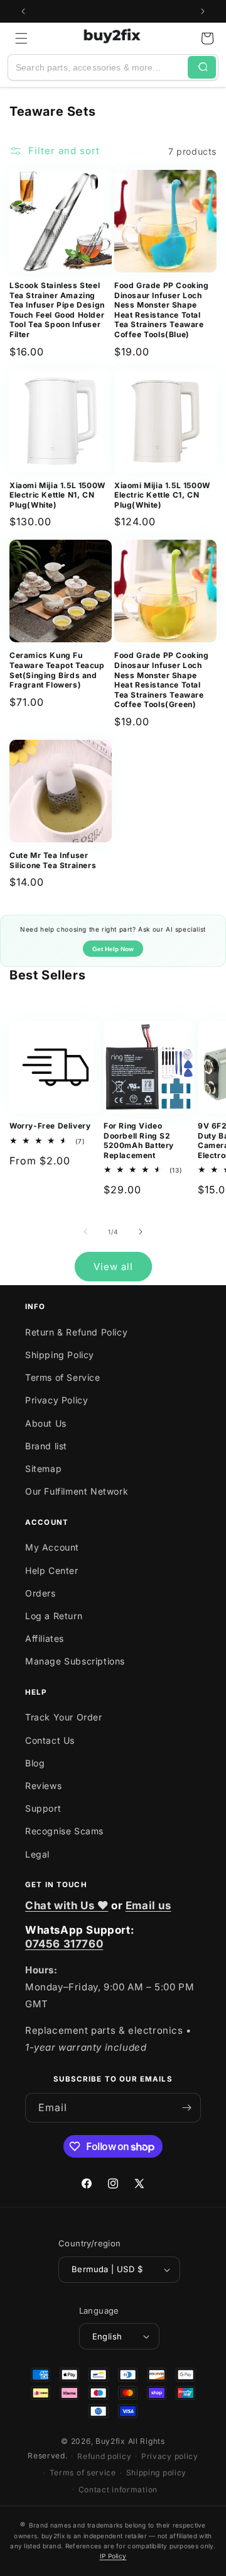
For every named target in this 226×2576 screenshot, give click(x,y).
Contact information (118, 2490)
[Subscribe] (186, 2108)
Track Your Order (64, 1717)
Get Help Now (113, 949)
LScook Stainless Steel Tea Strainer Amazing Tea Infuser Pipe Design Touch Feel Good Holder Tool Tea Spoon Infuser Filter (57, 310)
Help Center (52, 1570)
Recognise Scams (64, 1831)
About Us (46, 1423)
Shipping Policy (60, 1355)
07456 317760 (64, 1944)
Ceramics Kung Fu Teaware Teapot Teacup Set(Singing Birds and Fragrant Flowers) (57, 670)
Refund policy (104, 2456)
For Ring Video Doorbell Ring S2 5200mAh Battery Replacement (139, 1140)
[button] (21, 38)
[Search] (202, 67)
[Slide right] (141, 1232)
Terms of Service (63, 1377)
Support (43, 1808)
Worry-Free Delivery (50, 1126)
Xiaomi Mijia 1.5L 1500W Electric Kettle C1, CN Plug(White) (162, 495)
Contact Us (50, 1740)
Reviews (43, 1786)
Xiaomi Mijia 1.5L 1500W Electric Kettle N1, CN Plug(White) (57, 495)
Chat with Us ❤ (67, 1905)
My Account (52, 1547)
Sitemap (43, 1469)
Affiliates (45, 1638)
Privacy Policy (56, 1400)
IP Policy (113, 2556)
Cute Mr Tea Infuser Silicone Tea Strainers (53, 860)
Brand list (46, 1446)
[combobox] (98, 67)
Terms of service (83, 2473)
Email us (148, 1905)
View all (113, 1267)
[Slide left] (85, 1232)
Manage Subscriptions (75, 1661)
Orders (40, 1593)
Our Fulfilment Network (77, 1491)
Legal (37, 1854)
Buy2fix (110, 2441)
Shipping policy (157, 2473)
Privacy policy (170, 2456)
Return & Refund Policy (76, 1332)
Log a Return (54, 1616)
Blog (35, 1763)
